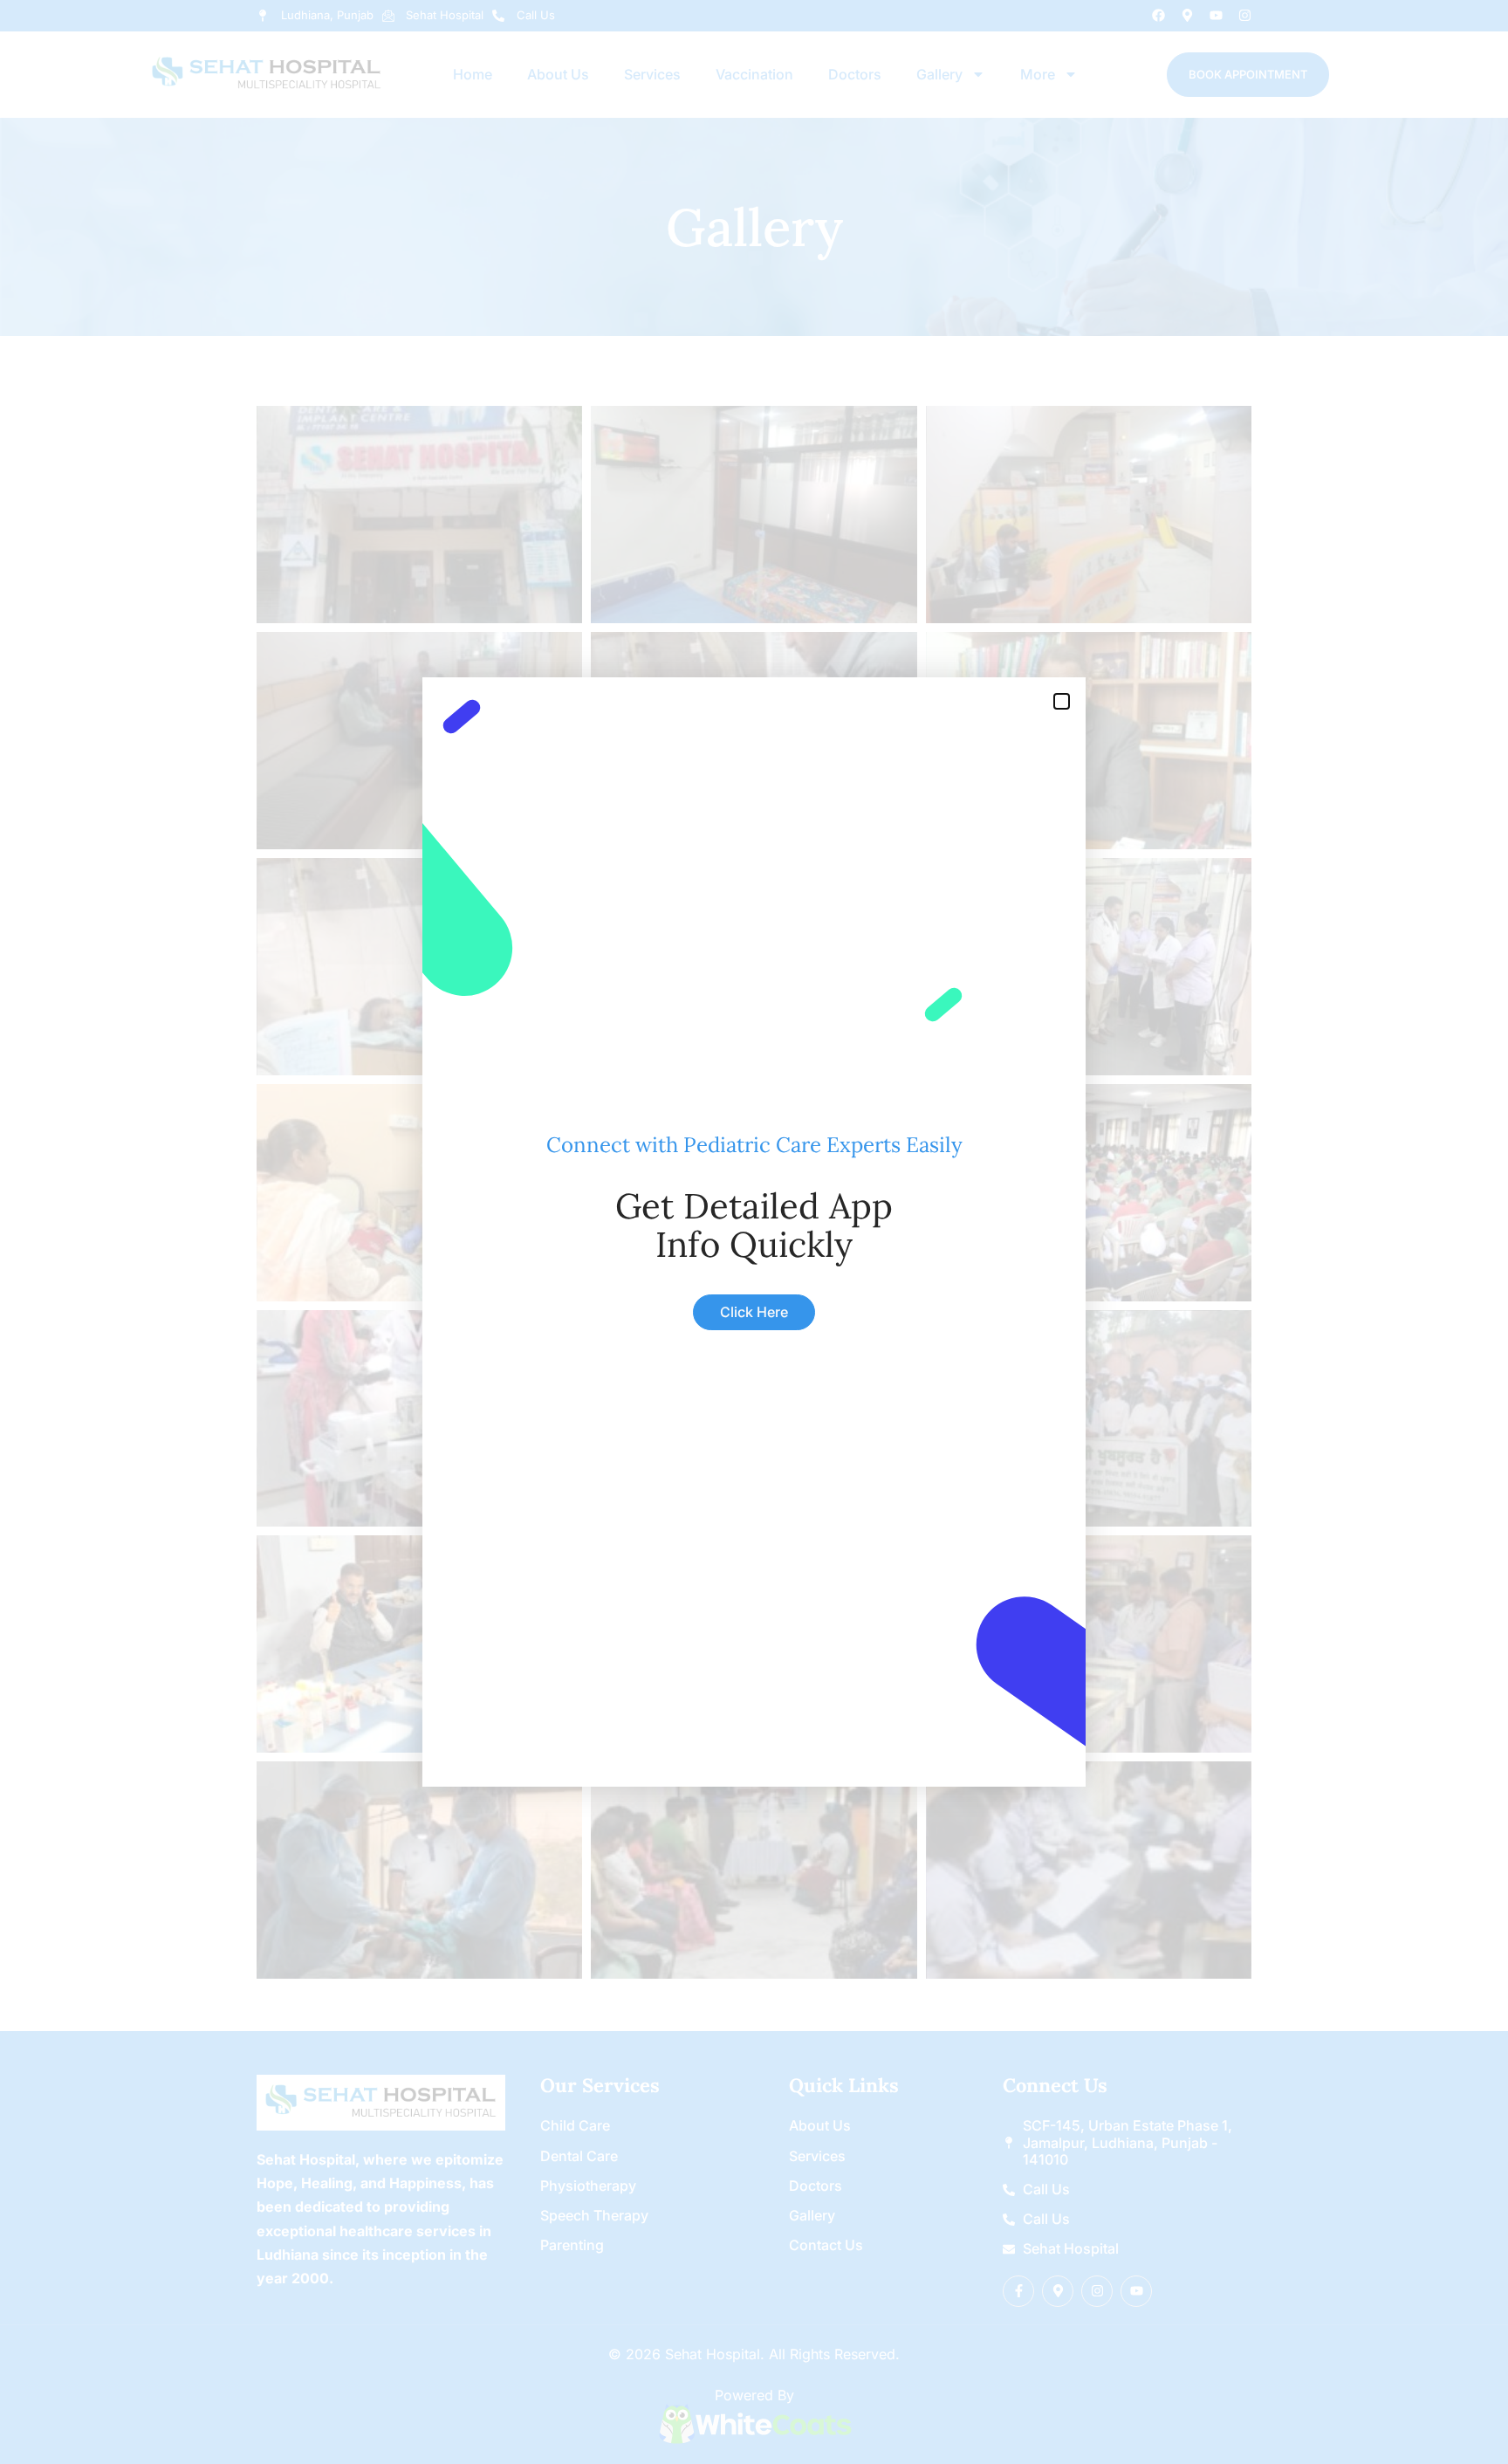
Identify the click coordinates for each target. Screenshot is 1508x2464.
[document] (754, 1232)
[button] (1062, 701)
